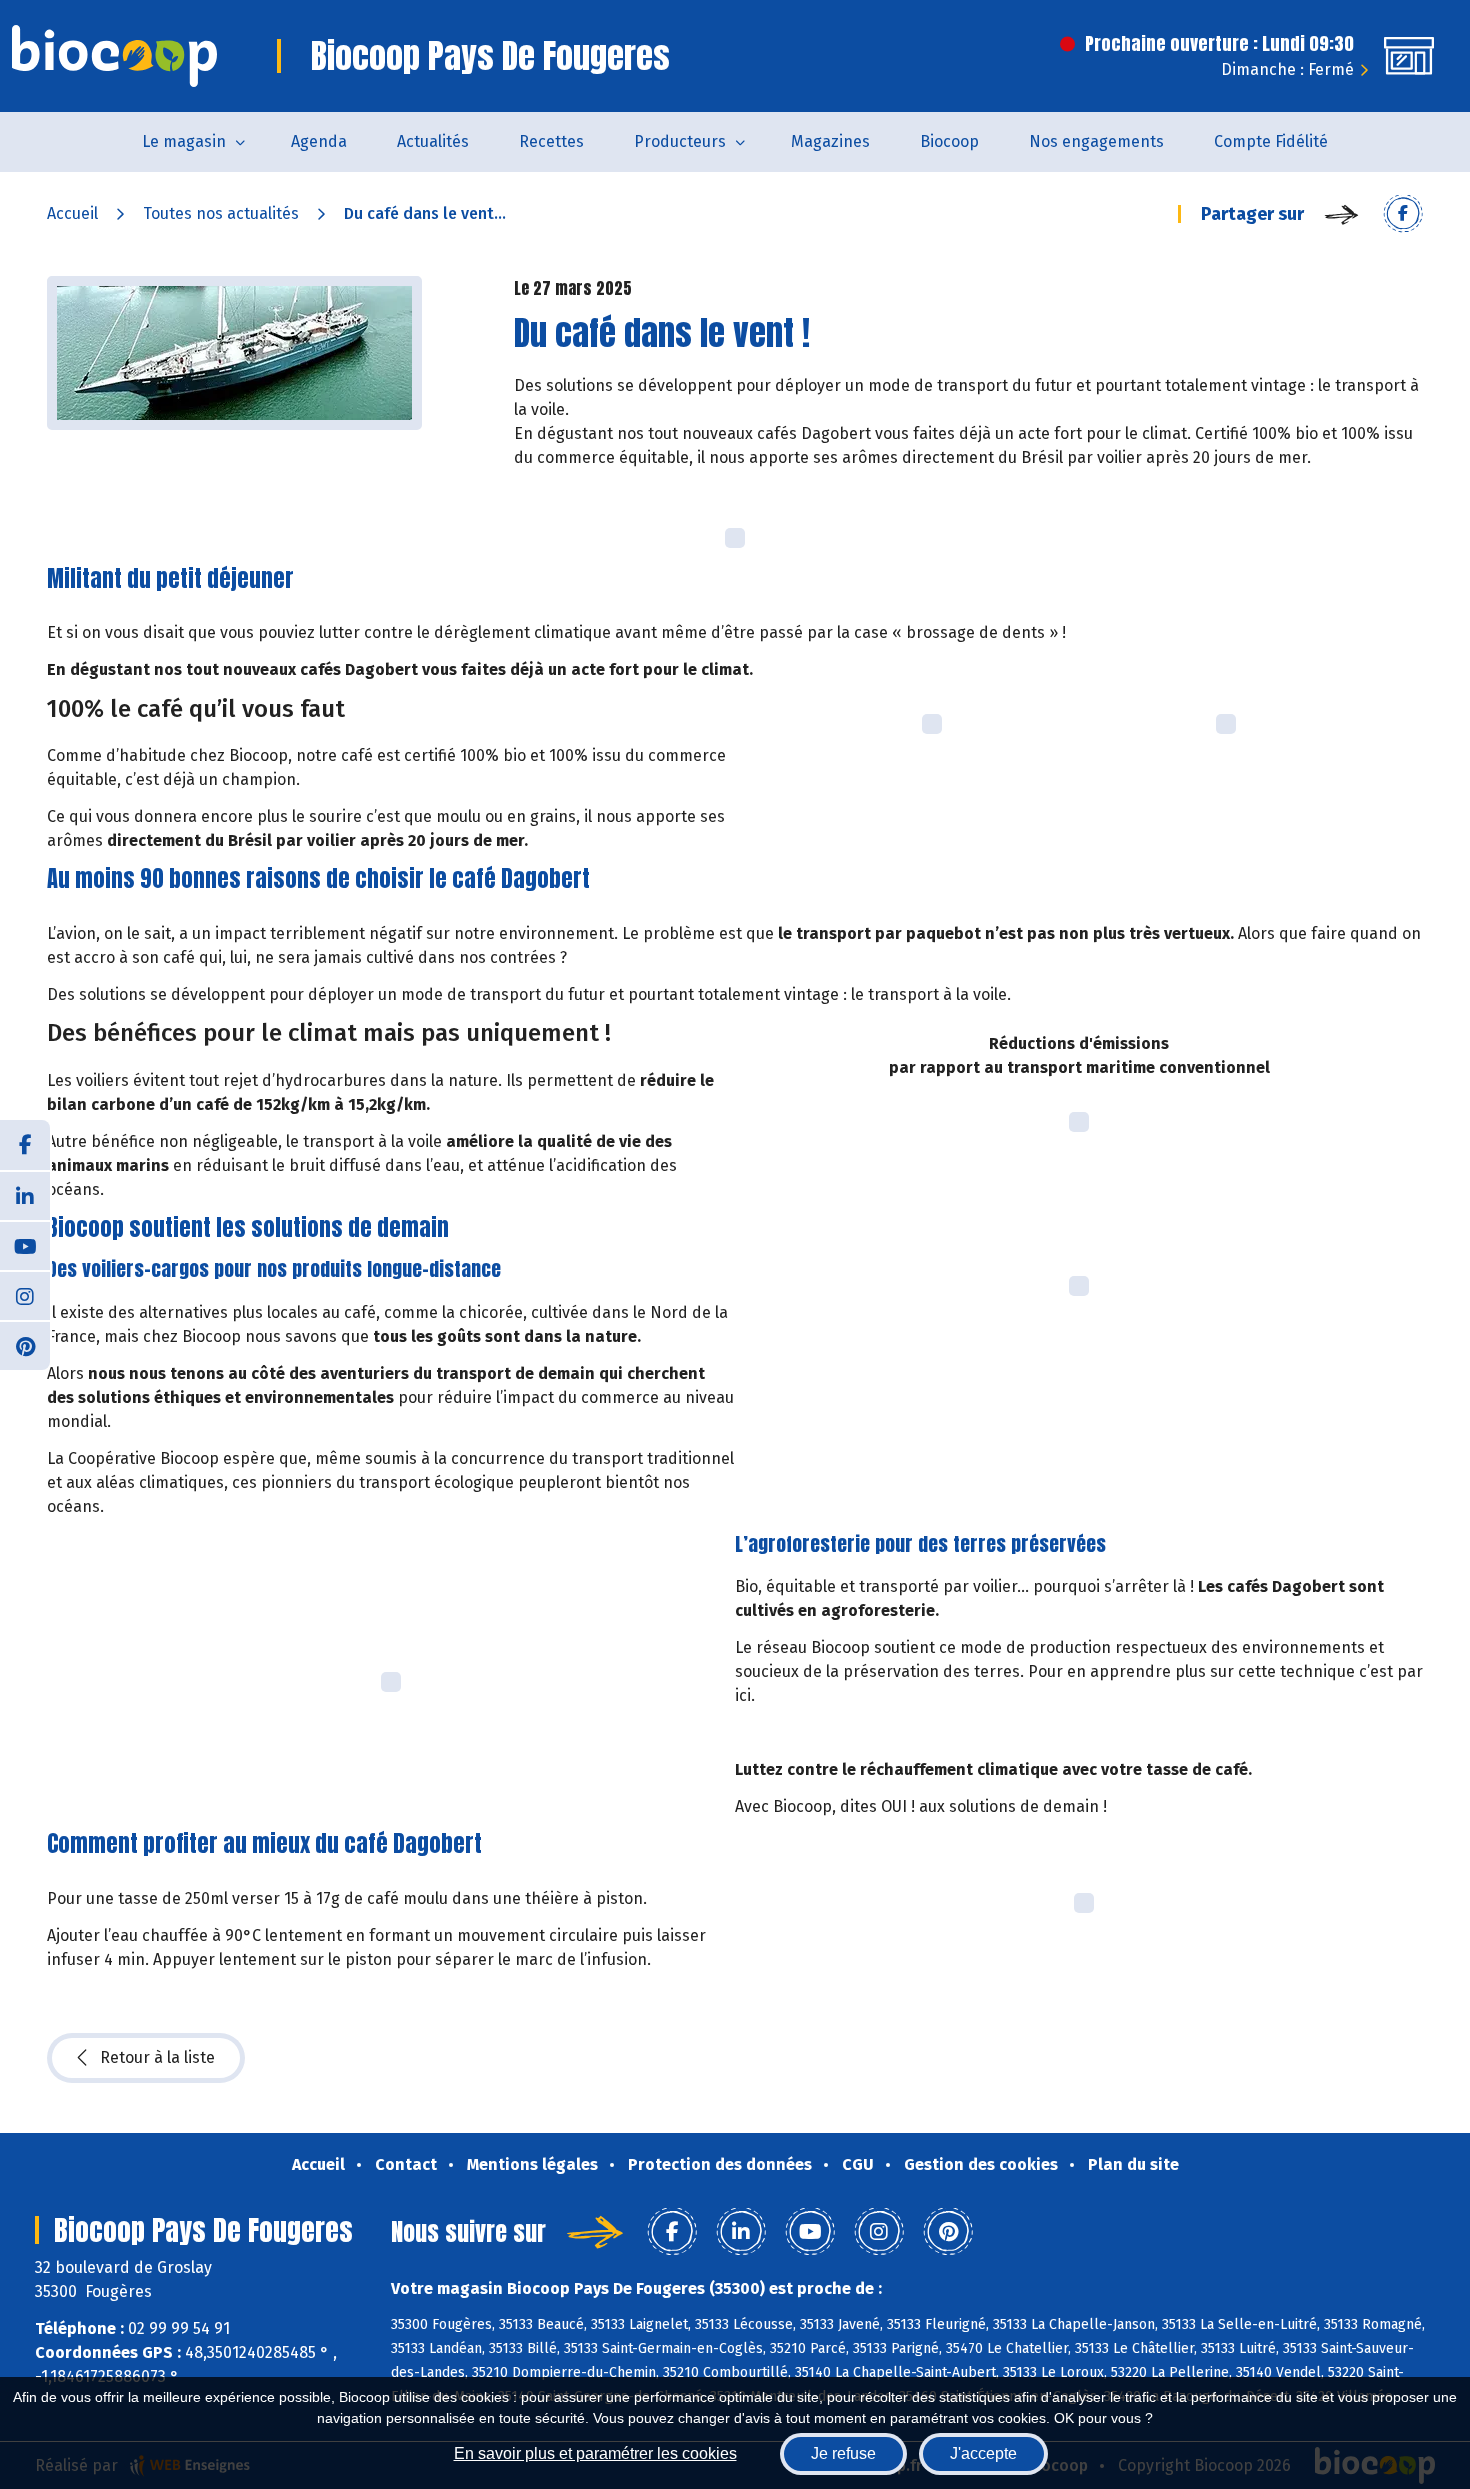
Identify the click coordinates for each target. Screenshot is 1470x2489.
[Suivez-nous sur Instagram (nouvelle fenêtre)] (25, 1295)
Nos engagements (1096, 141)
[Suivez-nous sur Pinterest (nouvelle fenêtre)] (25, 1345)
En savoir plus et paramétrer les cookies (595, 2453)
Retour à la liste (157, 2057)
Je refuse (843, 2453)
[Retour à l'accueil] (114, 56)
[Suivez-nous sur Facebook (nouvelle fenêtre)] (25, 1145)
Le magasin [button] (184, 141)
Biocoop (949, 141)
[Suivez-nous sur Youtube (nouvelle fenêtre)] (25, 1245)
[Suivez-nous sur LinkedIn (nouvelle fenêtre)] (25, 1195)
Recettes (551, 141)
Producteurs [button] (680, 141)
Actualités (433, 141)
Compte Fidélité (1271, 141)
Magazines (830, 141)
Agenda (319, 141)
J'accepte (983, 2453)
